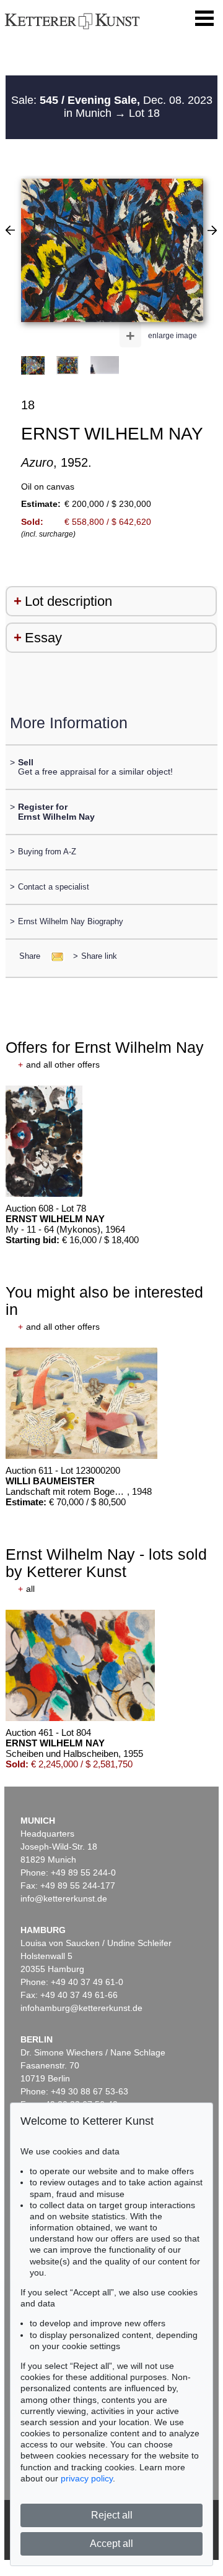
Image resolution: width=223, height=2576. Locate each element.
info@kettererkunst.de (64, 1898)
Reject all (112, 2515)
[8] (10, 230)
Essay (43, 638)
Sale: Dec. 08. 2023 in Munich (112, 107)
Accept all (111, 2544)
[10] (212, 230)
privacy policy (87, 2478)
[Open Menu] (204, 19)
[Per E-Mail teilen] (54, 956)
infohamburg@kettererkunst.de (81, 2008)
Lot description (68, 601)
